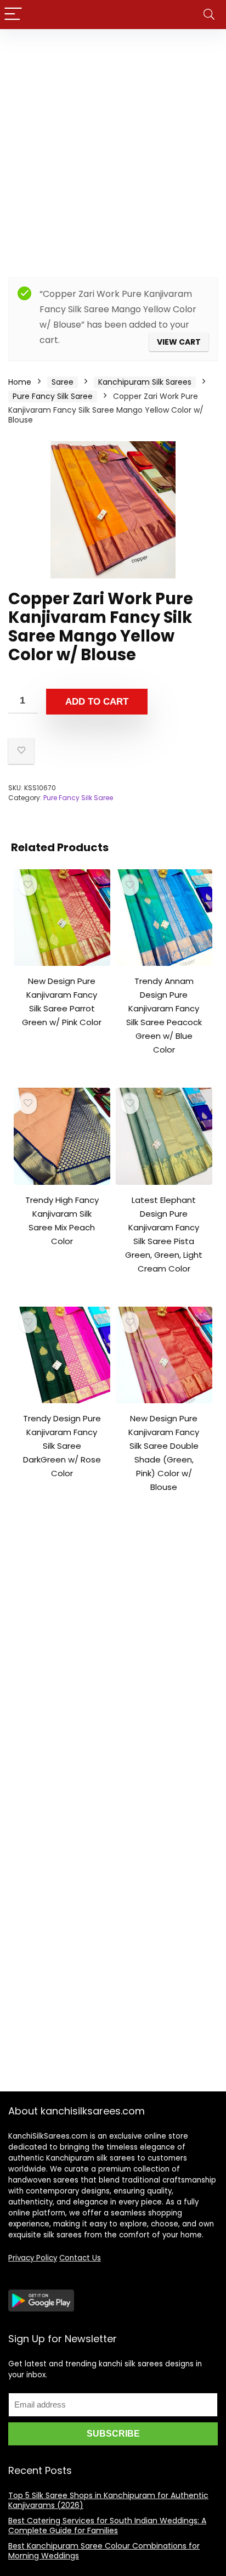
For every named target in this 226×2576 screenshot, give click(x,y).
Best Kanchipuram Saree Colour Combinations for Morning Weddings (104, 2551)
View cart (179, 342)
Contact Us (80, 2258)
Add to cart (97, 702)
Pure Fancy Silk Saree (53, 396)
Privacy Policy (33, 2258)
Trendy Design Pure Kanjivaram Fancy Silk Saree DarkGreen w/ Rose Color (62, 1446)
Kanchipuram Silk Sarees (145, 382)
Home (20, 382)
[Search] (209, 15)
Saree (63, 382)
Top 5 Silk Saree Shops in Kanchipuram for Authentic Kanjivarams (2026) (108, 2500)
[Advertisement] (113, 148)
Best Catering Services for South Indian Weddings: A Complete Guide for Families (107, 2526)
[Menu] (13, 15)
